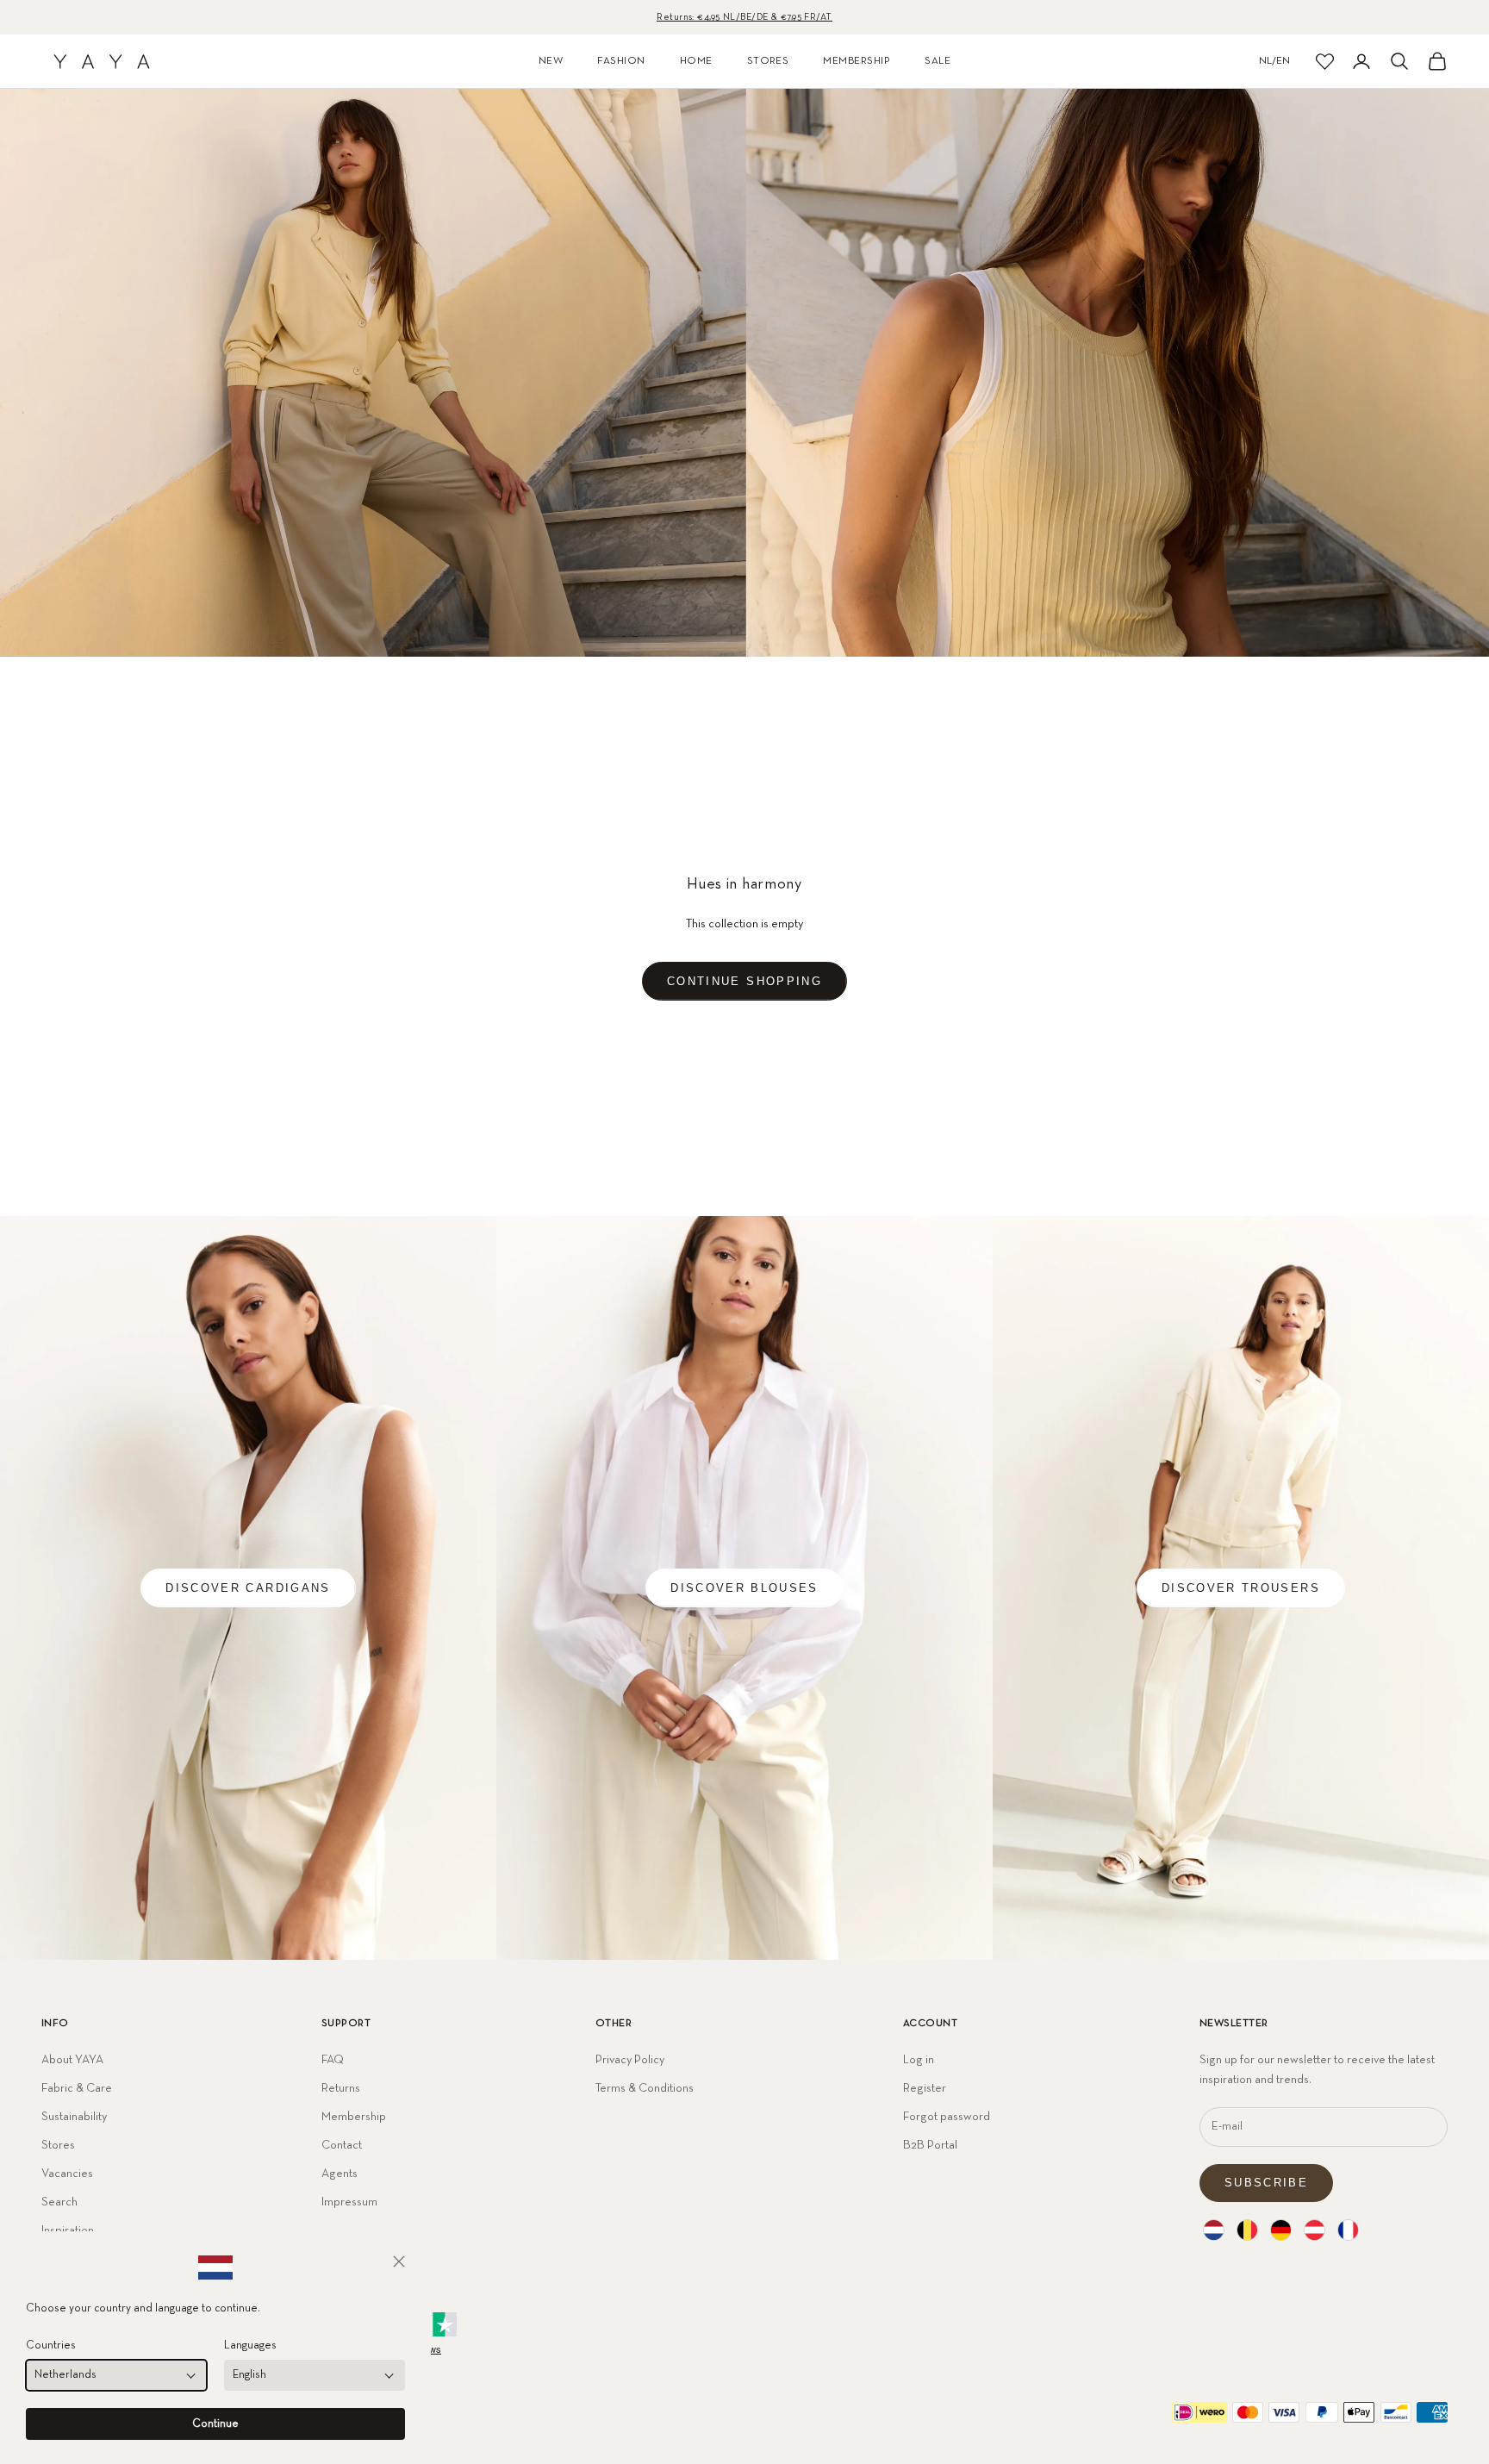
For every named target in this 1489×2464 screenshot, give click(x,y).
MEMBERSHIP (857, 61)
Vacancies (67, 2174)
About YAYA (72, 2060)
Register (925, 2088)
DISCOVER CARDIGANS (248, 1588)
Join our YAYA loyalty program (744, 19)
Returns (341, 2088)
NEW (551, 61)
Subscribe (1266, 2183)
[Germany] (1281, 2230)
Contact (342, 2145)
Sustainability (74, 2117)
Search (59, 2202)
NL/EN (1274, 61)
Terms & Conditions (645, 2088)
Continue (215, 2424)
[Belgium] (1247, 2230)
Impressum (349, 2202)
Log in (919, 2060)
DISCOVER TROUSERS (1241, 1588)
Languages (250, 2345)
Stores (58, 2145)
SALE (938, 61)
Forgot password (947, 2117)
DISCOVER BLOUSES (744, 1588)
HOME (696, 61)
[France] (1348, 2230)
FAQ (333, 2060)
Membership (354, 2117)
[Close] (399, 2261)
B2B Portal (930, 2145)
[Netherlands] (1214, 2230)
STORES (768, 61)
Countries (51, 2345)
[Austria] (1315, 2230)
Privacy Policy (630, 2060)
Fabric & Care (77, 2088)
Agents (340, 2174)
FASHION (621, 61)
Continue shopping (744, 981)
